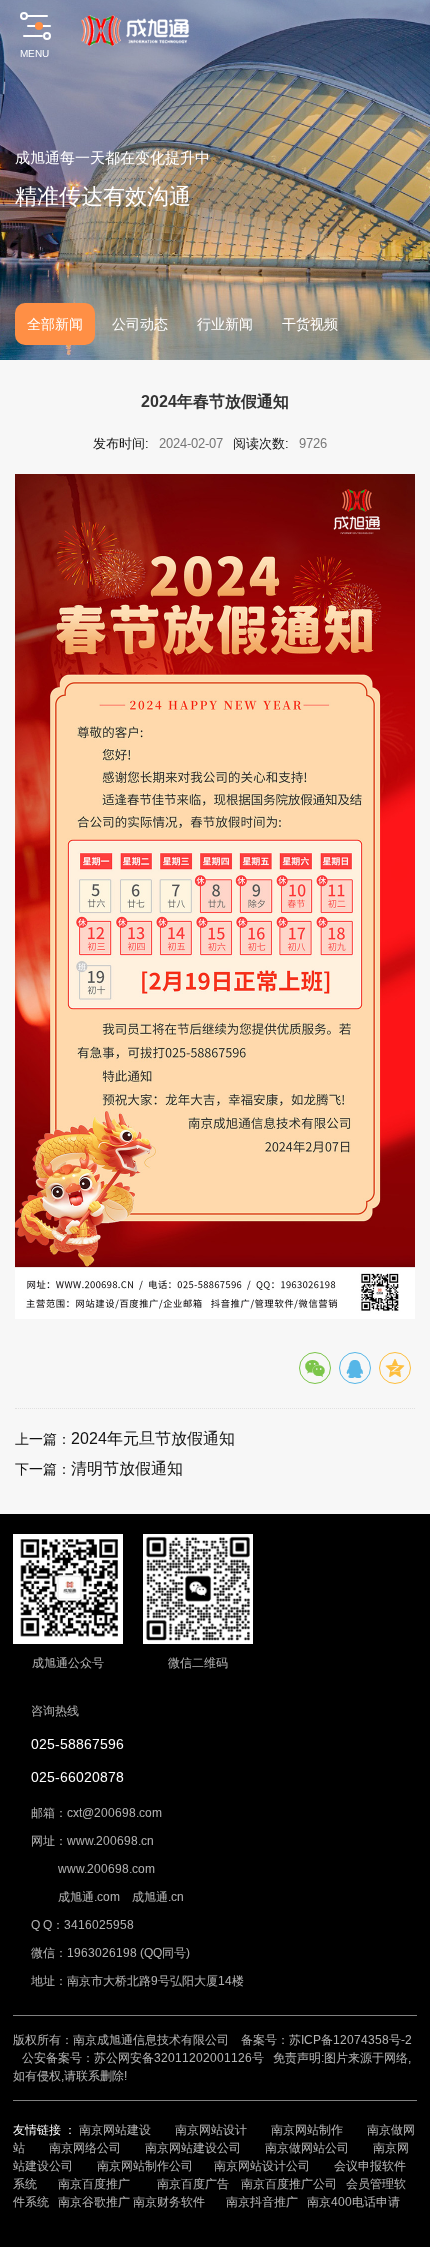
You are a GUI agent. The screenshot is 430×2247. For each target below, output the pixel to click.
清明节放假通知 (127, 1468)
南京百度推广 (94, 2184)
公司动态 (140, 324)
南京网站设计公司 (262, 2166)
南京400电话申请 (353, 2202)
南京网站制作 (307, 2130)
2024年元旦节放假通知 (153, 1438)
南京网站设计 (211, 2130)
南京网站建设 (115, 2130)
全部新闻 (55, 324)
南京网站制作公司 (145, 2166)
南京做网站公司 (307, 2148)
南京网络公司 (85, 2148)
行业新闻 (225, 324)
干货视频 (310, 324)
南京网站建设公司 (193, 2148)
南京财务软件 (169, 2202)
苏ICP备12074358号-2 (350, 2040)
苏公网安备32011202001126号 (179, 2058)
